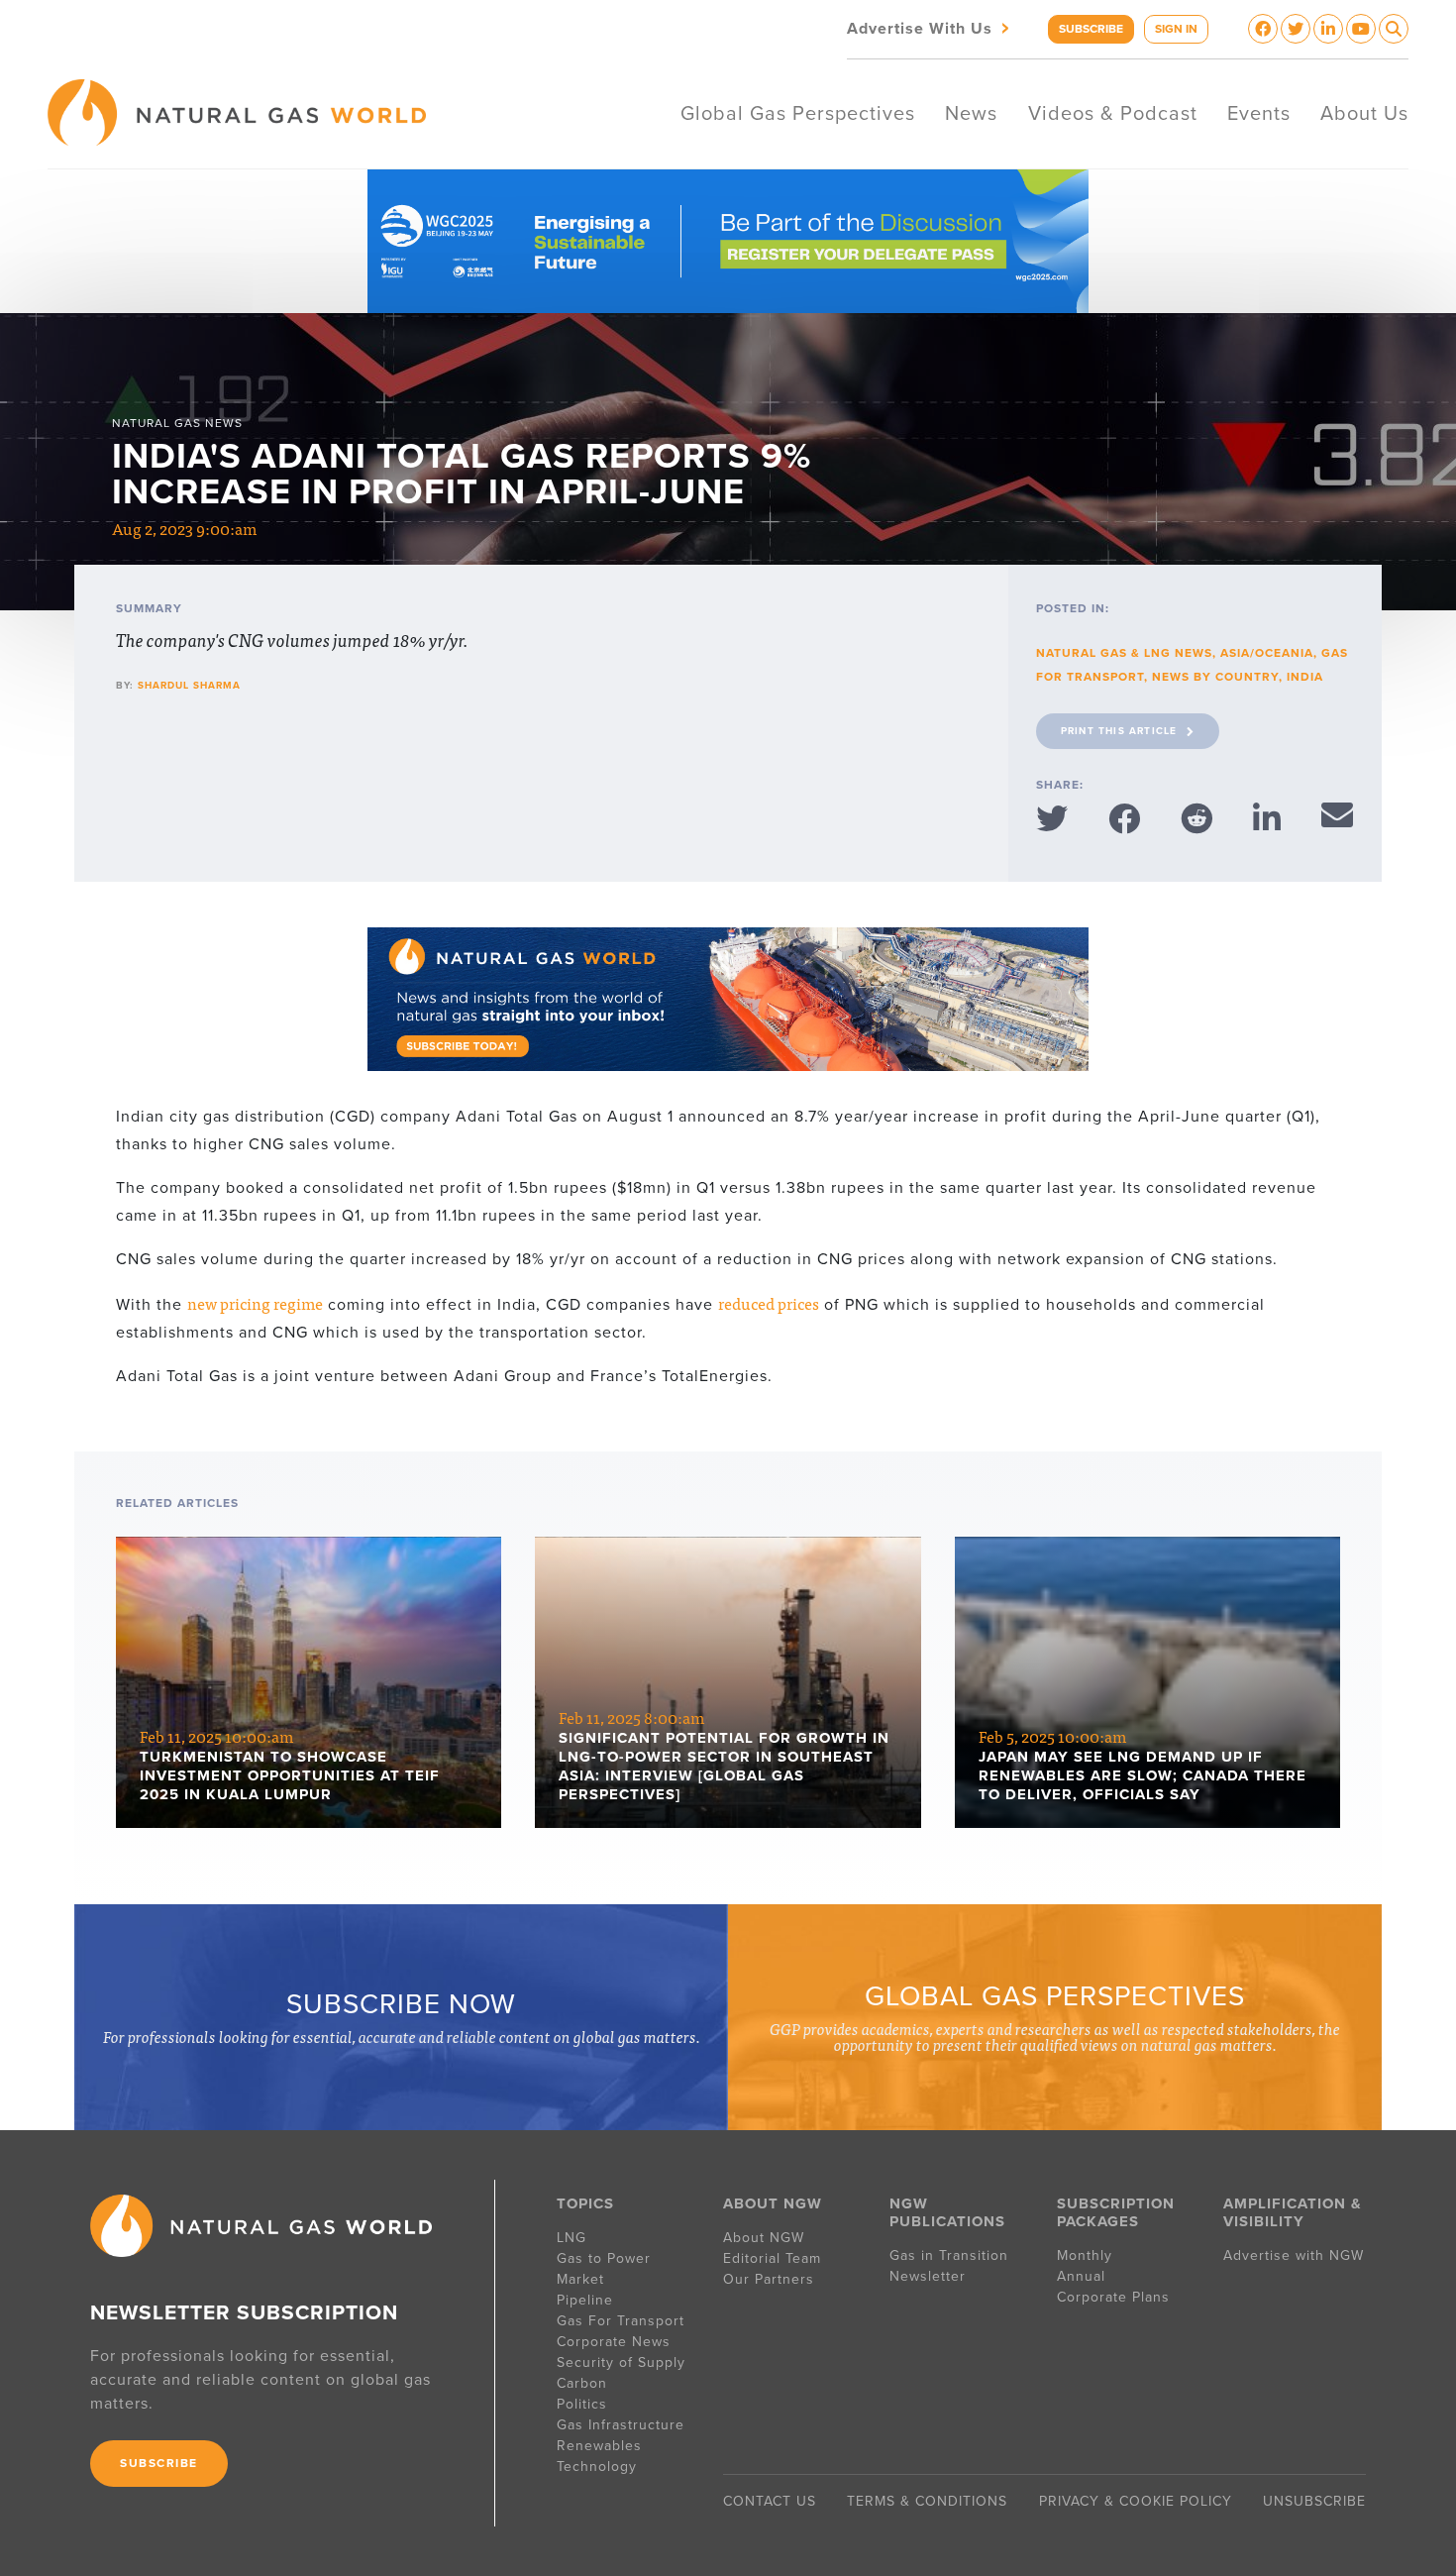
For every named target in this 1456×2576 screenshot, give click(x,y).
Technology (597, 2467)
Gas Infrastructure (621, 2425)
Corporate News (614, 2342)
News (971, 114)
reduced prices (769, 1303)
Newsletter (928, 2276)
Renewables (599, 2446)
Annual (1081, 2276)
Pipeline (587, 2300)
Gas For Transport (621, 2321)
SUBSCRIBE (1091, 29)
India (1305, 677)
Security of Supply (621, 2362)
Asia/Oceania (1267, 653)
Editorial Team (772, 2258)
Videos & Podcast (1113, 114)
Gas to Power (604, 2258)
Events (1259, 114)
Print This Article (1119, 731)
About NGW (764, 2238)
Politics (582, 2404)
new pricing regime (255, 1303)
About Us (1364, 114)
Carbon (582, 2383)
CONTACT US (770, 2501)
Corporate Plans (1113, 2297)
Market (580, 2279)
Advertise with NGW (1294, 2255)
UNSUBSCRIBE (1314, 2501)
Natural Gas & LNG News (1124, 653)
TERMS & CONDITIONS (927, 2501)
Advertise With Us (930, 27)
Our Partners (769, 2279)
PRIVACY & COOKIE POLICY (1136, 2501)
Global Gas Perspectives (798, 114)
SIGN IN (1176, 29)
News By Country (1215, 677)
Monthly (1085, 2255)
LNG (572, 2238)
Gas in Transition (949, 2255)
